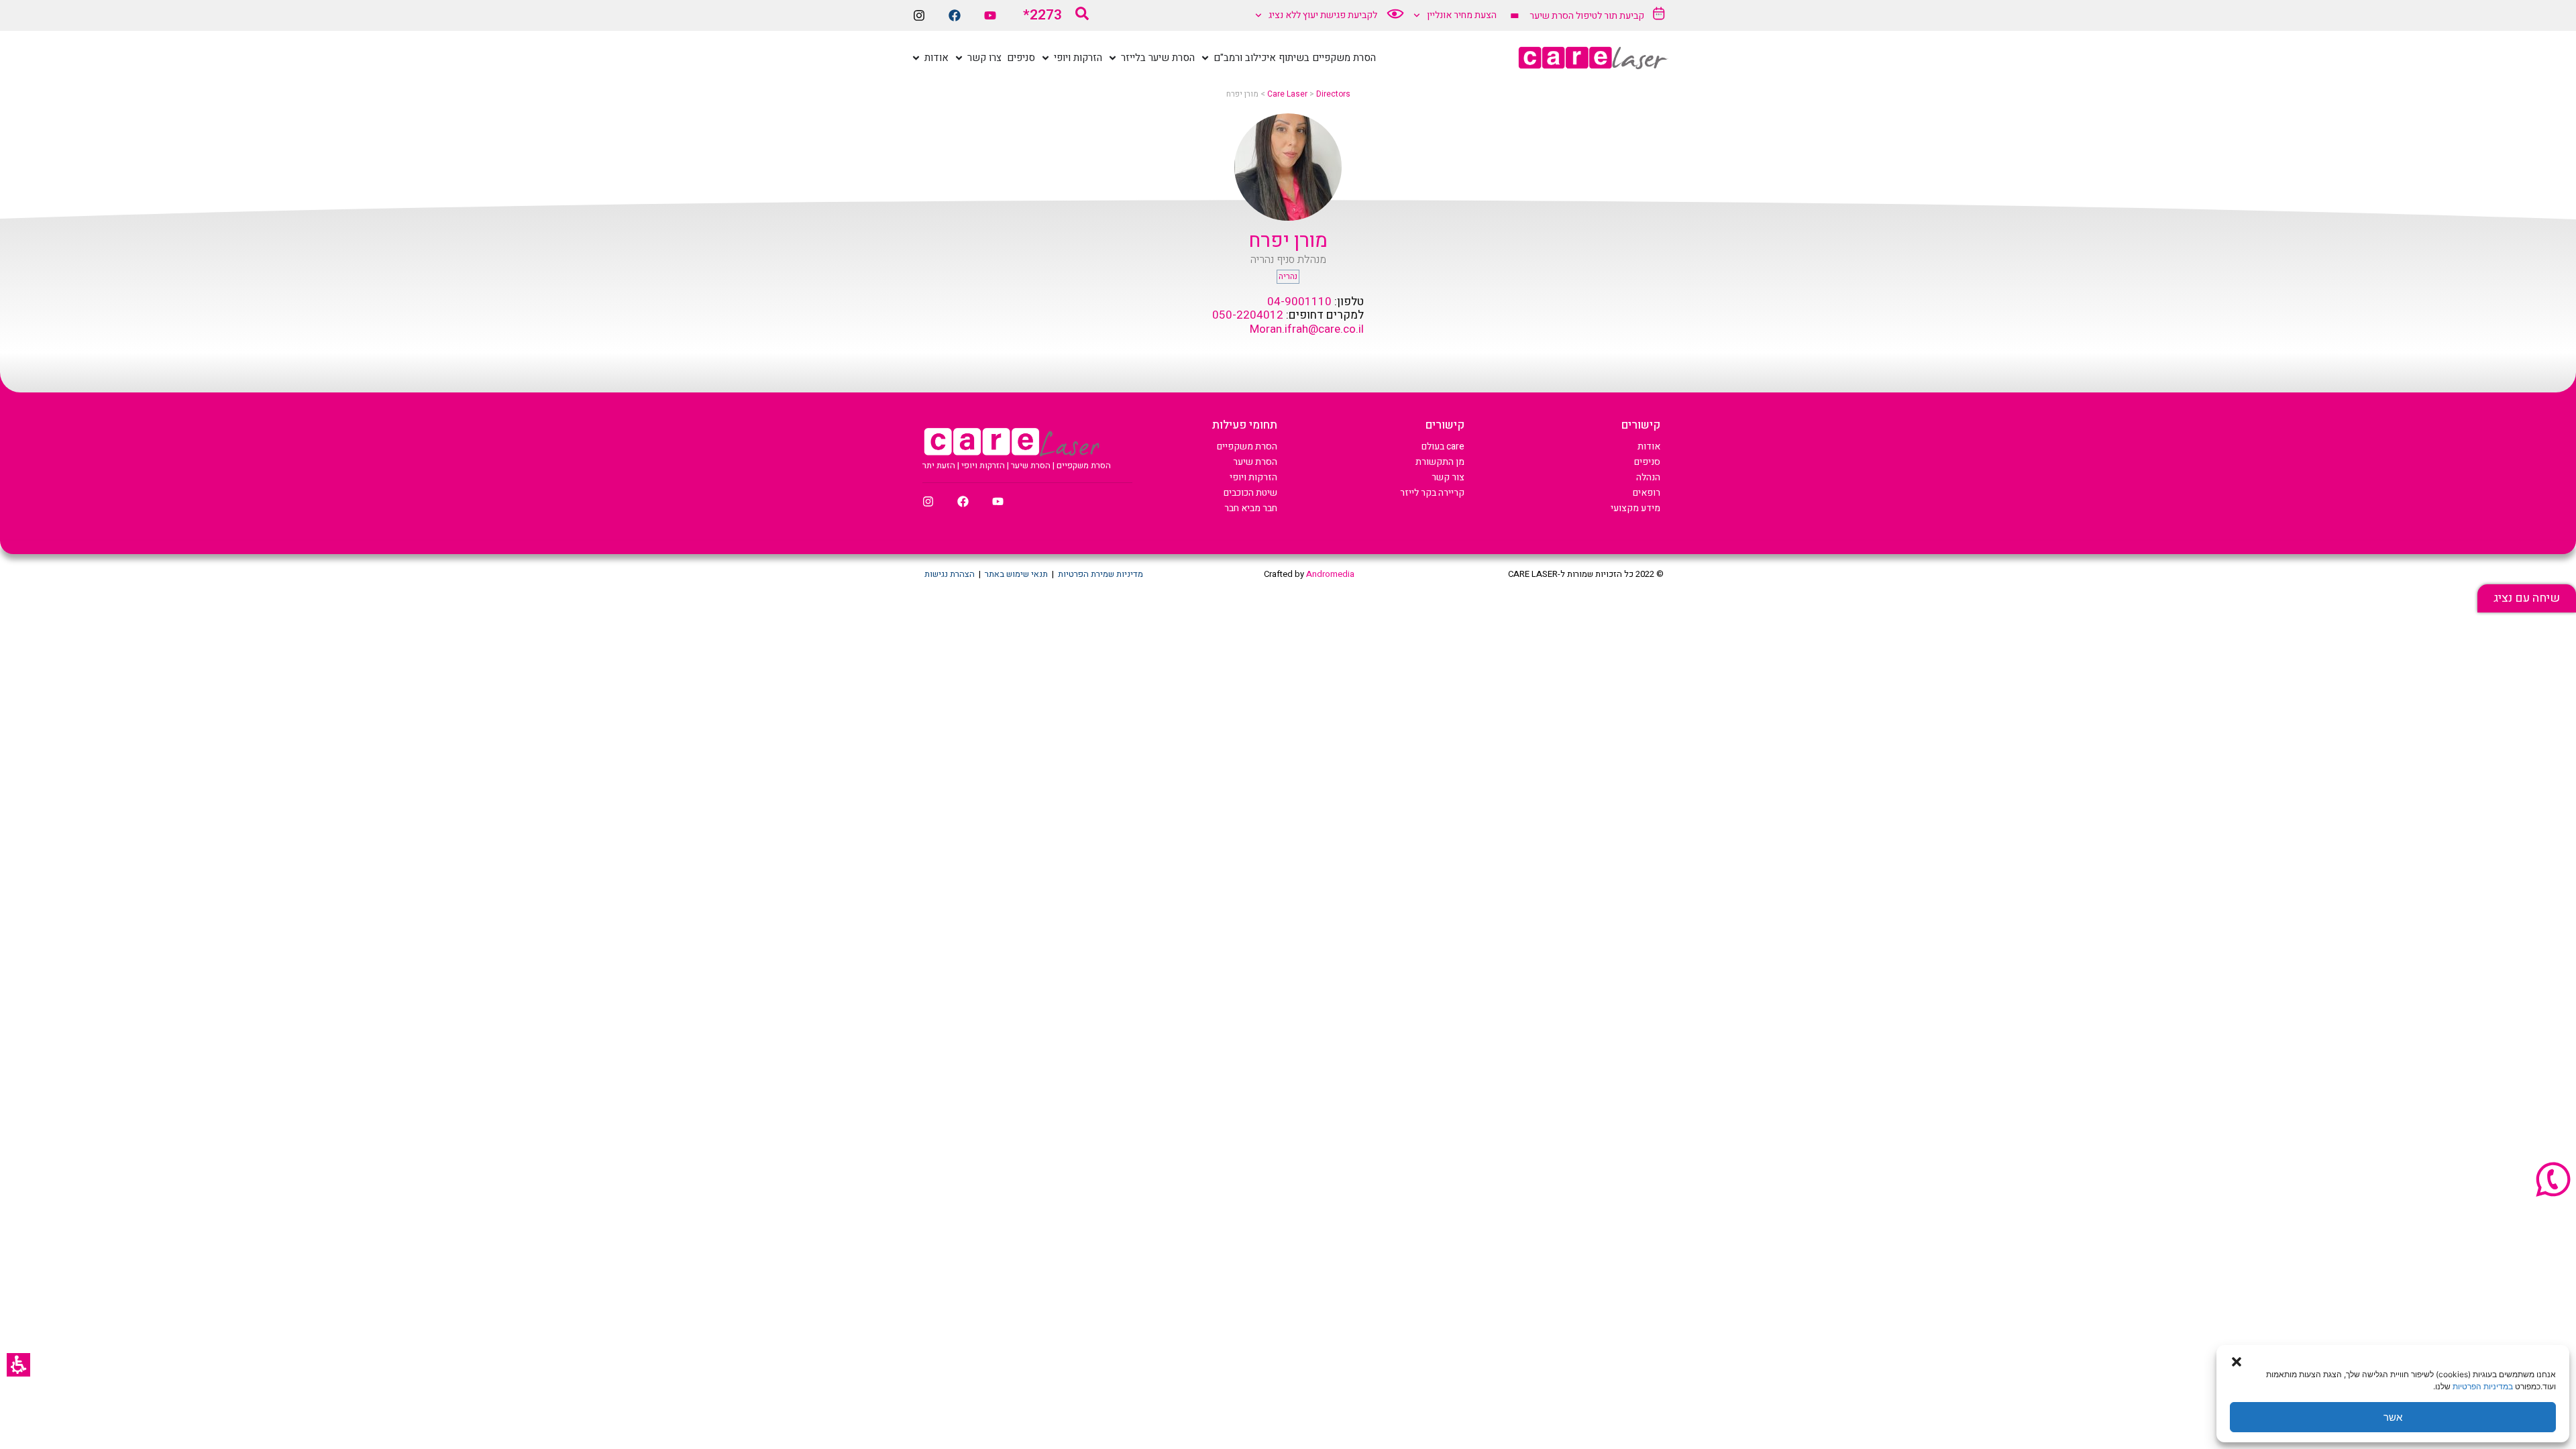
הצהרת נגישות (950, 574)
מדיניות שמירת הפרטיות (1101, 574)
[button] (18, 1365)
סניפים (1647, 462)
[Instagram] (919, 15)
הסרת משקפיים (1247, 446)
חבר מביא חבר (1251, 508)
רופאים (1647, 493)
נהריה (1288, 276)
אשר (2393, 1417)
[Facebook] (955, 15)
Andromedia (1330, 574)
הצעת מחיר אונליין (1462, 15)
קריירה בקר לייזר (1432, 493)
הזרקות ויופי (1253, 477)
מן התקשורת (1440, 462)
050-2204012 (1248, 315)
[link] (2527, 598)
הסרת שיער (1255, 462)
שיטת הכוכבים (1250, 493)
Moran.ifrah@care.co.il (1307, 329)
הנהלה (1648, 477)
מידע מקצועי (1635, 508)
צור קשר (1448, 477)
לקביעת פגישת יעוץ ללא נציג (1323, 15)
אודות (1649, 446)
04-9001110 (1299, 302)
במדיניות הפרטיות (2483, 1386)
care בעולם (1443, 446)
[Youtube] (990, 15)
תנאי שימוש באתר (1016, 574)
